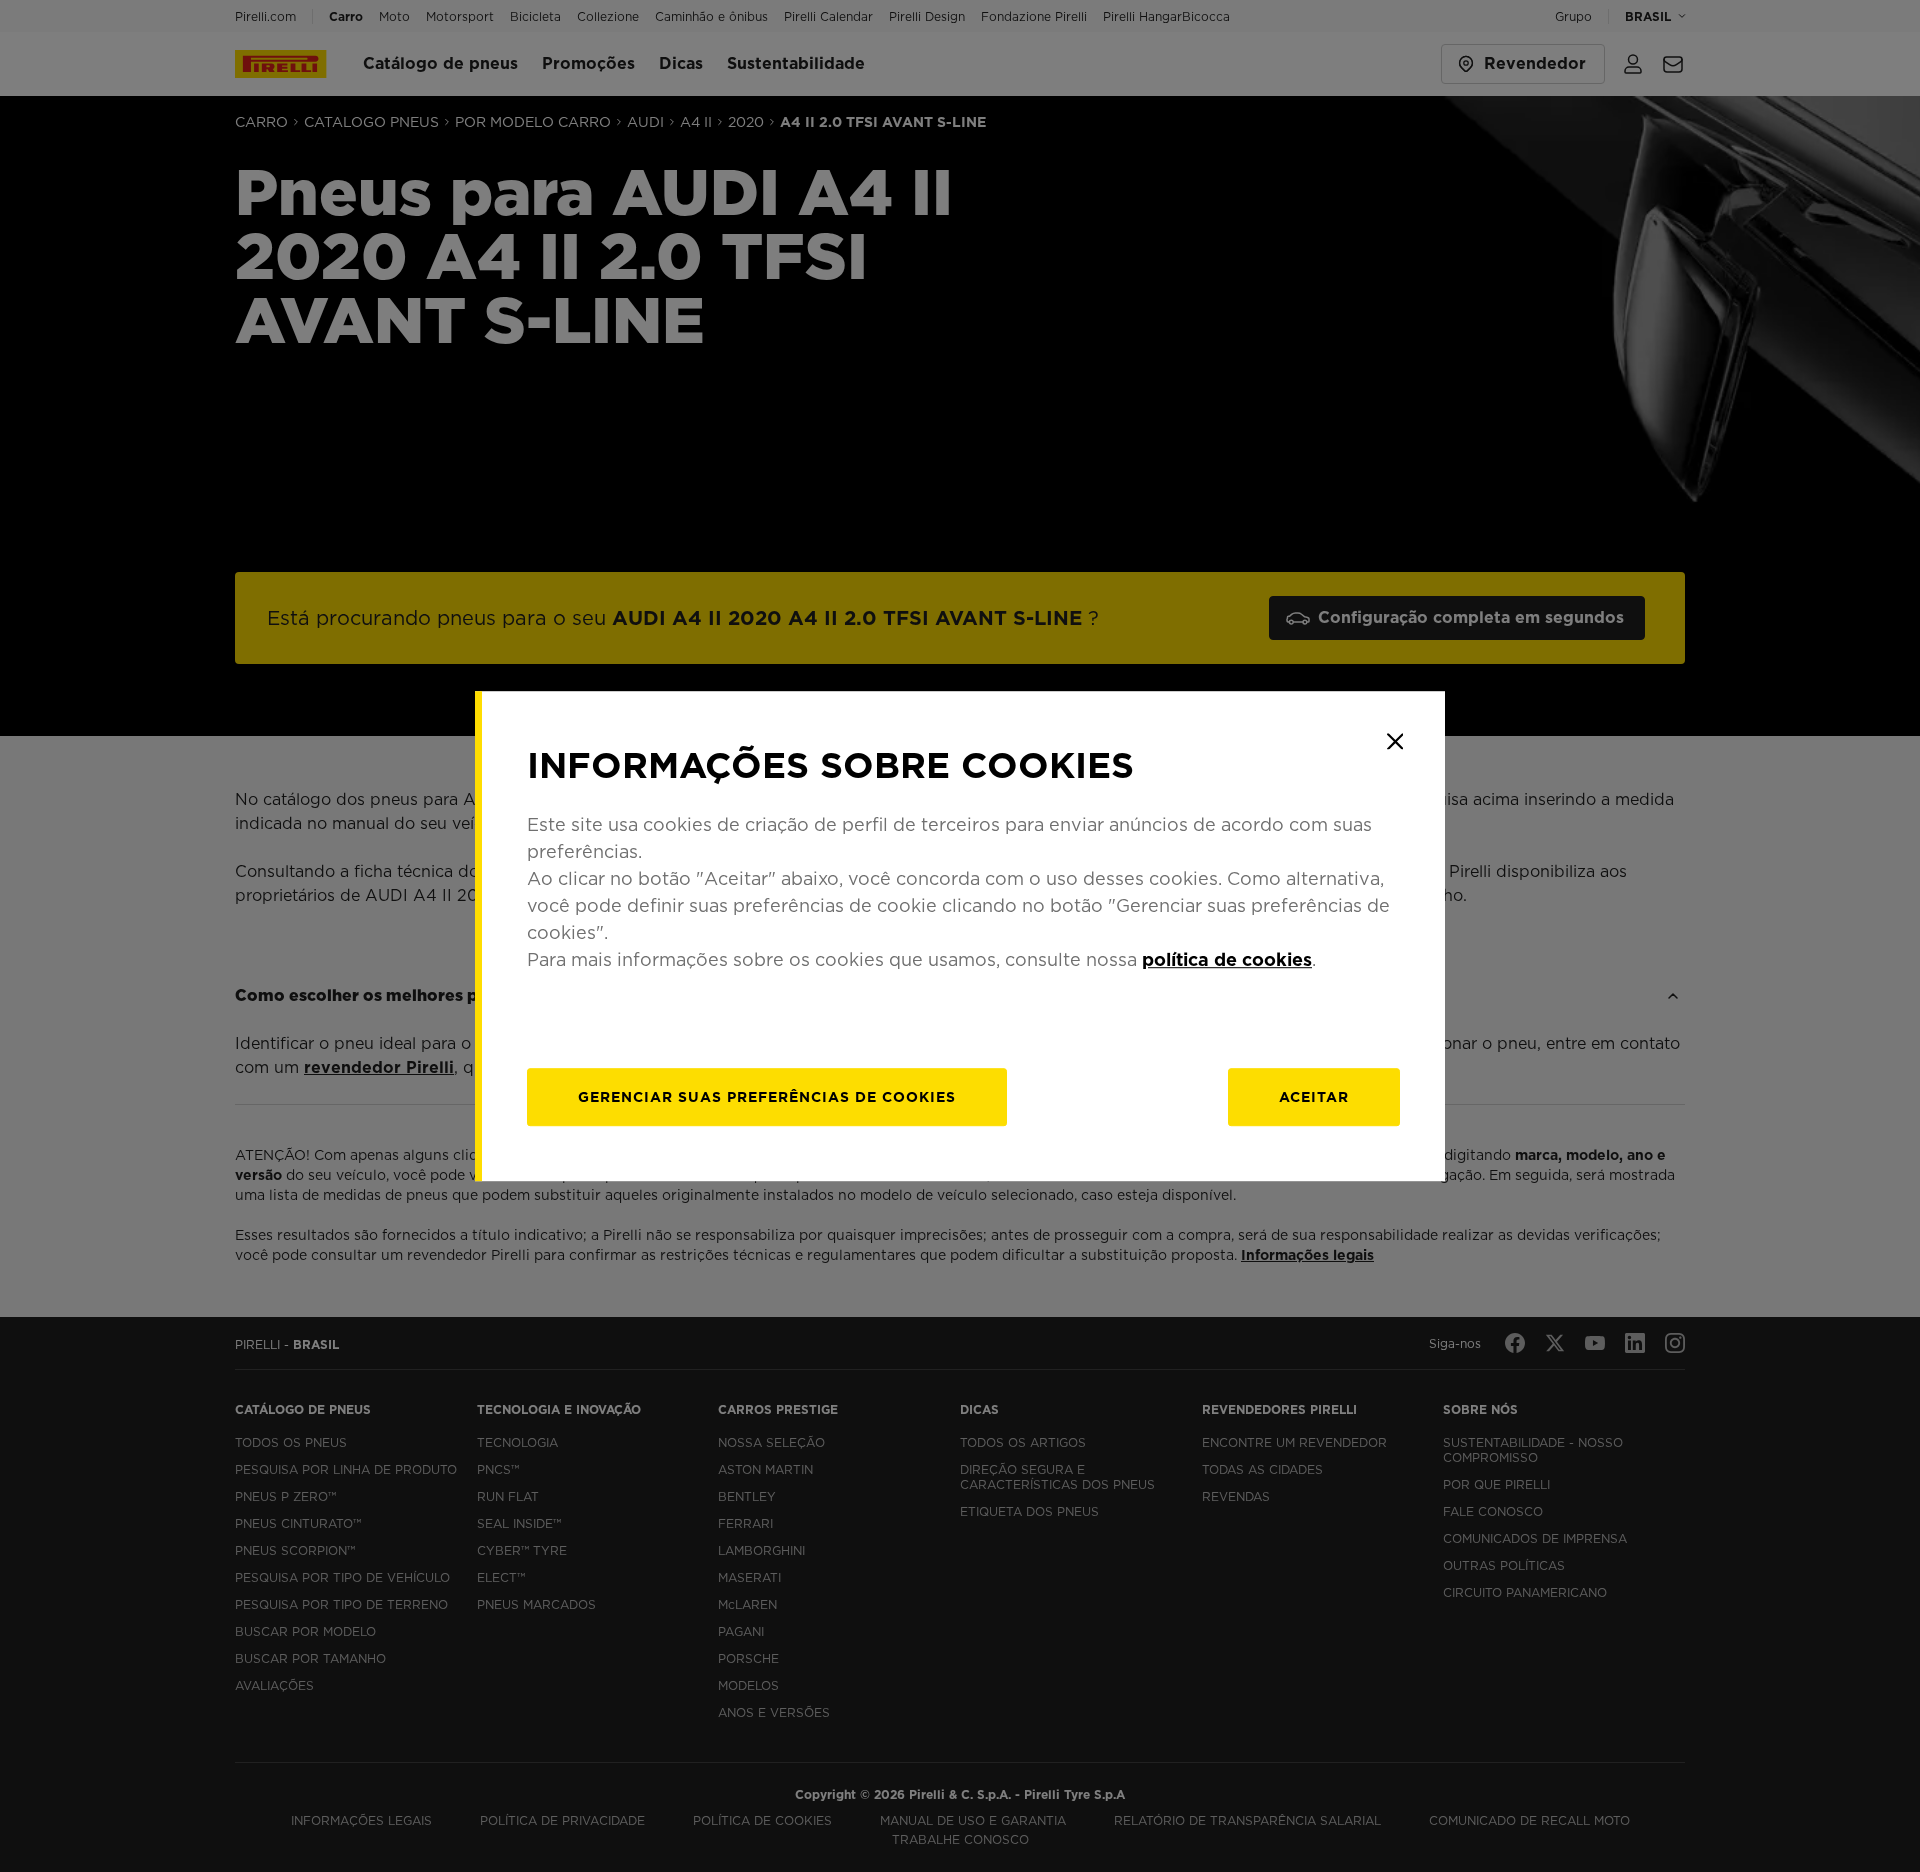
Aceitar (1314, 1097)
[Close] (1395, 741)
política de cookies (1227, 959)
